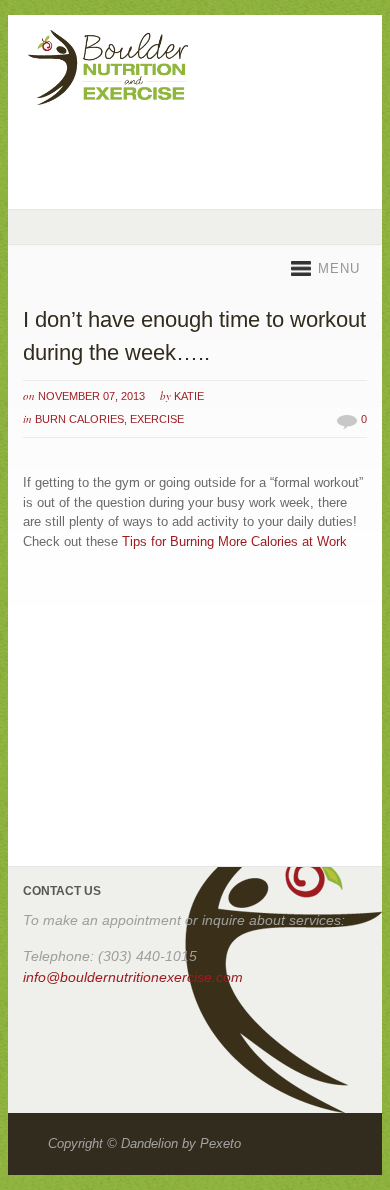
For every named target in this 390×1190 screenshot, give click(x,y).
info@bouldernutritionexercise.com (133, 977)
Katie (189, 396)
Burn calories (79, 419)
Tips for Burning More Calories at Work (234, 541)
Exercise (157, 419)
